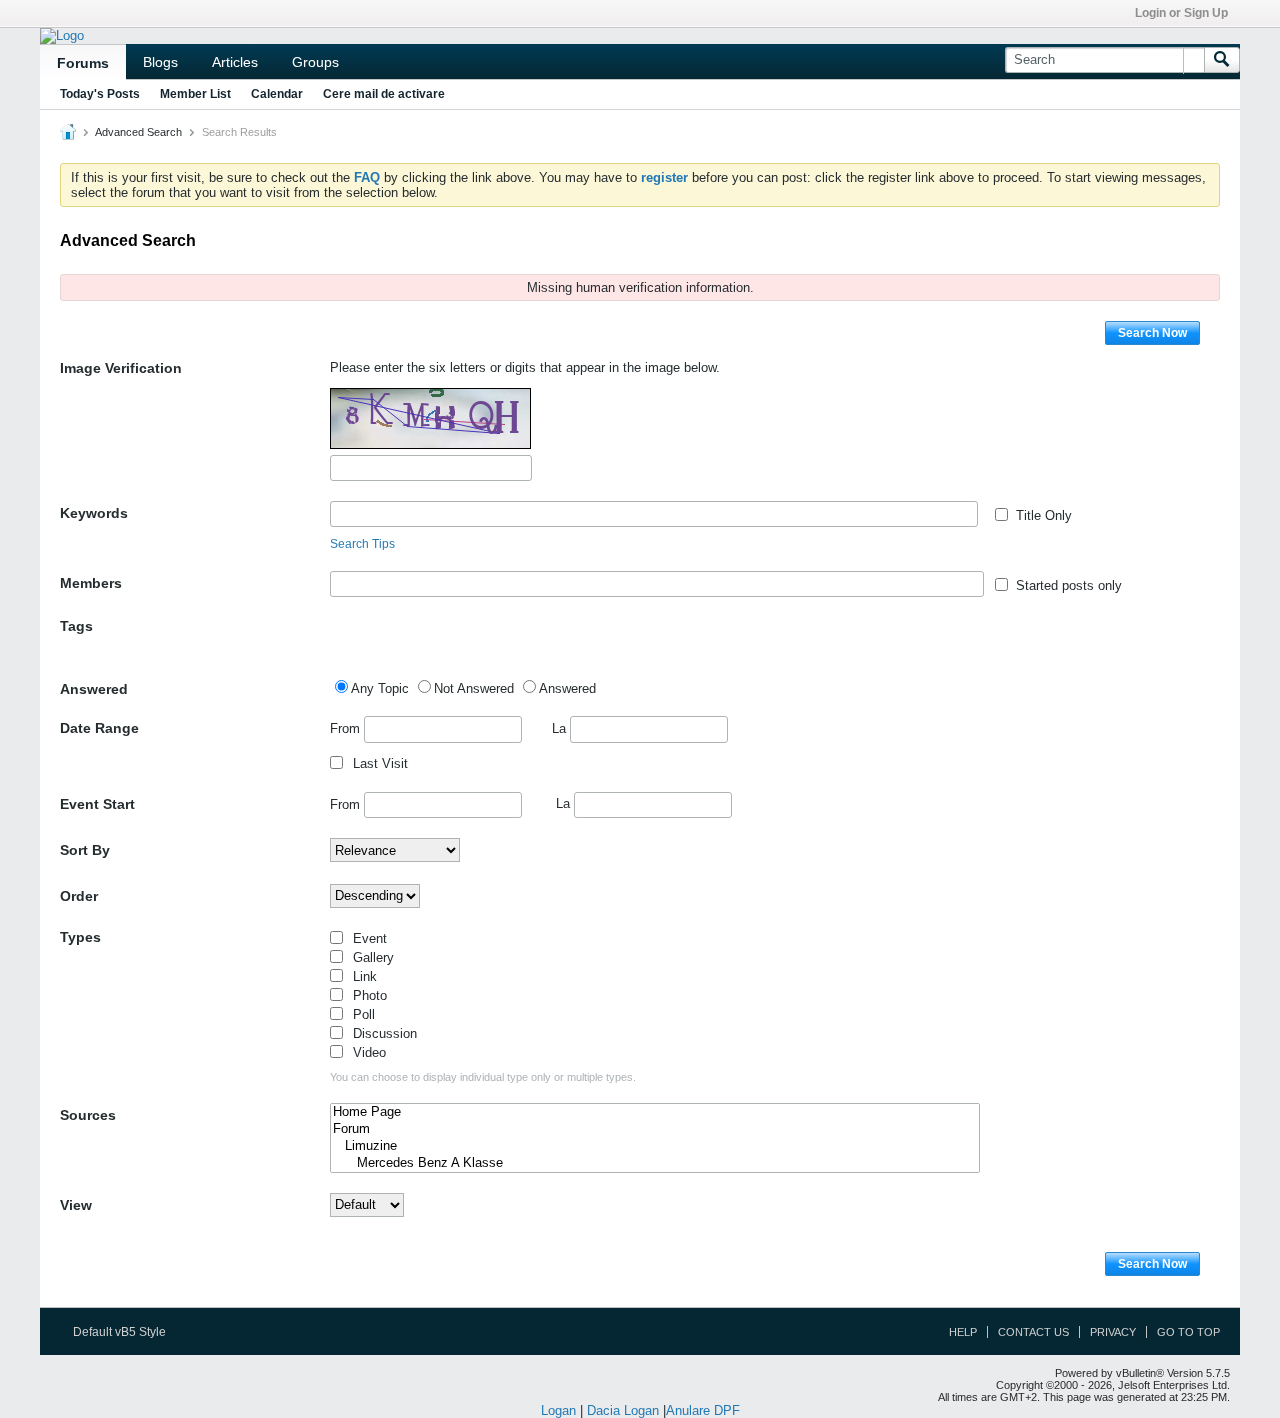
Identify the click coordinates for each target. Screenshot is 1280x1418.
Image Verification (121, 368)
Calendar (277, 94)
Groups (315, 62)
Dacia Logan (623, 1410)
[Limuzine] (655, 1146)
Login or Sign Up (1181, 13)
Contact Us (1033, 1332)
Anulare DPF (703, 1410)
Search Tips (362, 544)
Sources (88, 1115)
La (561, 728)
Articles (235, 62)
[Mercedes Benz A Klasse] (655, 1163)
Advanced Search (138, 132)
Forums (83, 63)
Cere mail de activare (384, 94)
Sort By (85, 850)
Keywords (94, 513)
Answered (94, 689)
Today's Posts (100, 94)
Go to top (1188, 1332)
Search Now (1152, 333)
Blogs (160, 62)
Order (79, 896)
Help (963, 1332)
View (76, 1205)
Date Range (99, 728)
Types (80, 937)
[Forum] (655, 1129)
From (347, 728)
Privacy (1113, 1332)
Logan (558, 1410)
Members (91, 583)
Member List (195, 94)
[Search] (1222, 60)
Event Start (97, 804)
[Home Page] (655, 1112)
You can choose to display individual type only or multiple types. (483, 1077)
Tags (76, 626)
